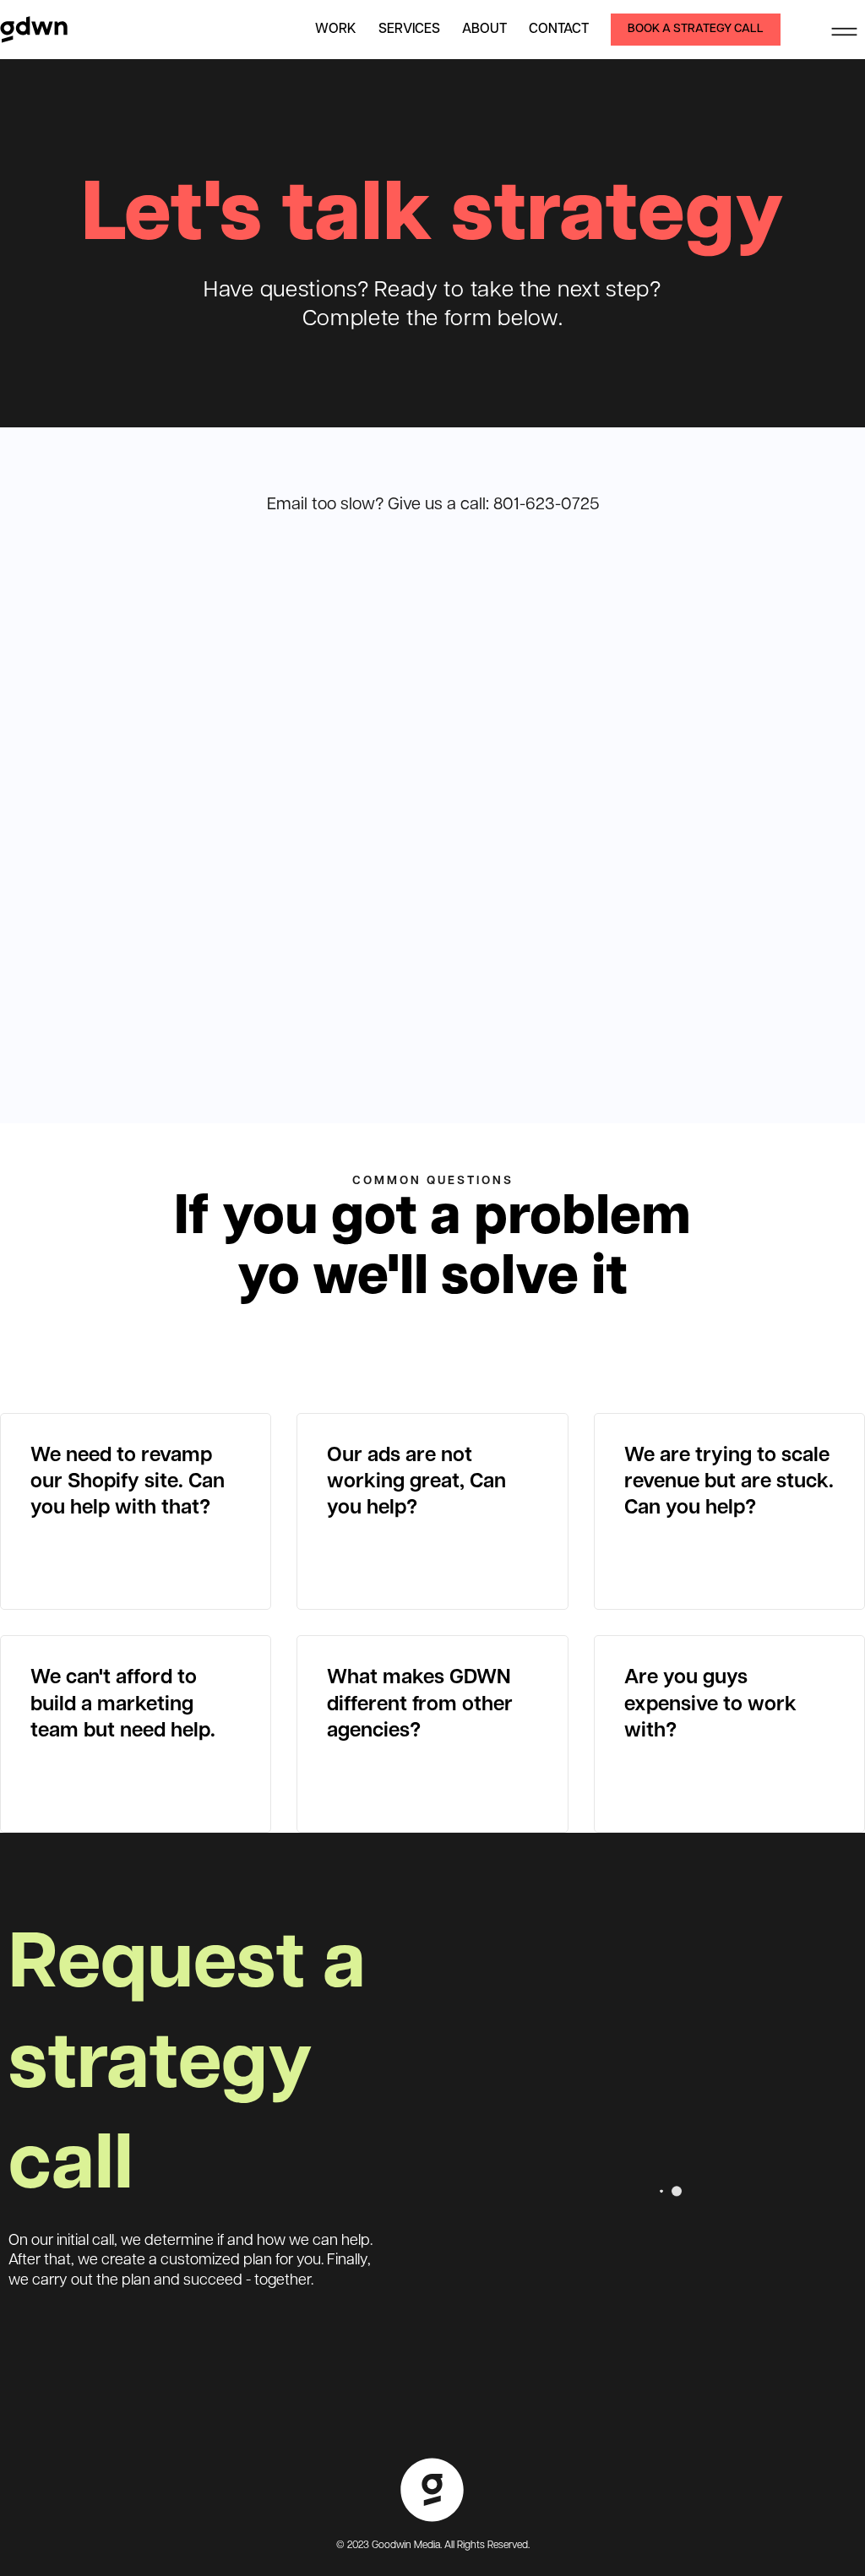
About (484, 30)
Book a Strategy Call (696, 29)
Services (409, 30)
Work (336, 30)
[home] (34, 30)
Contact (559, 30)
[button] (844, 30)
